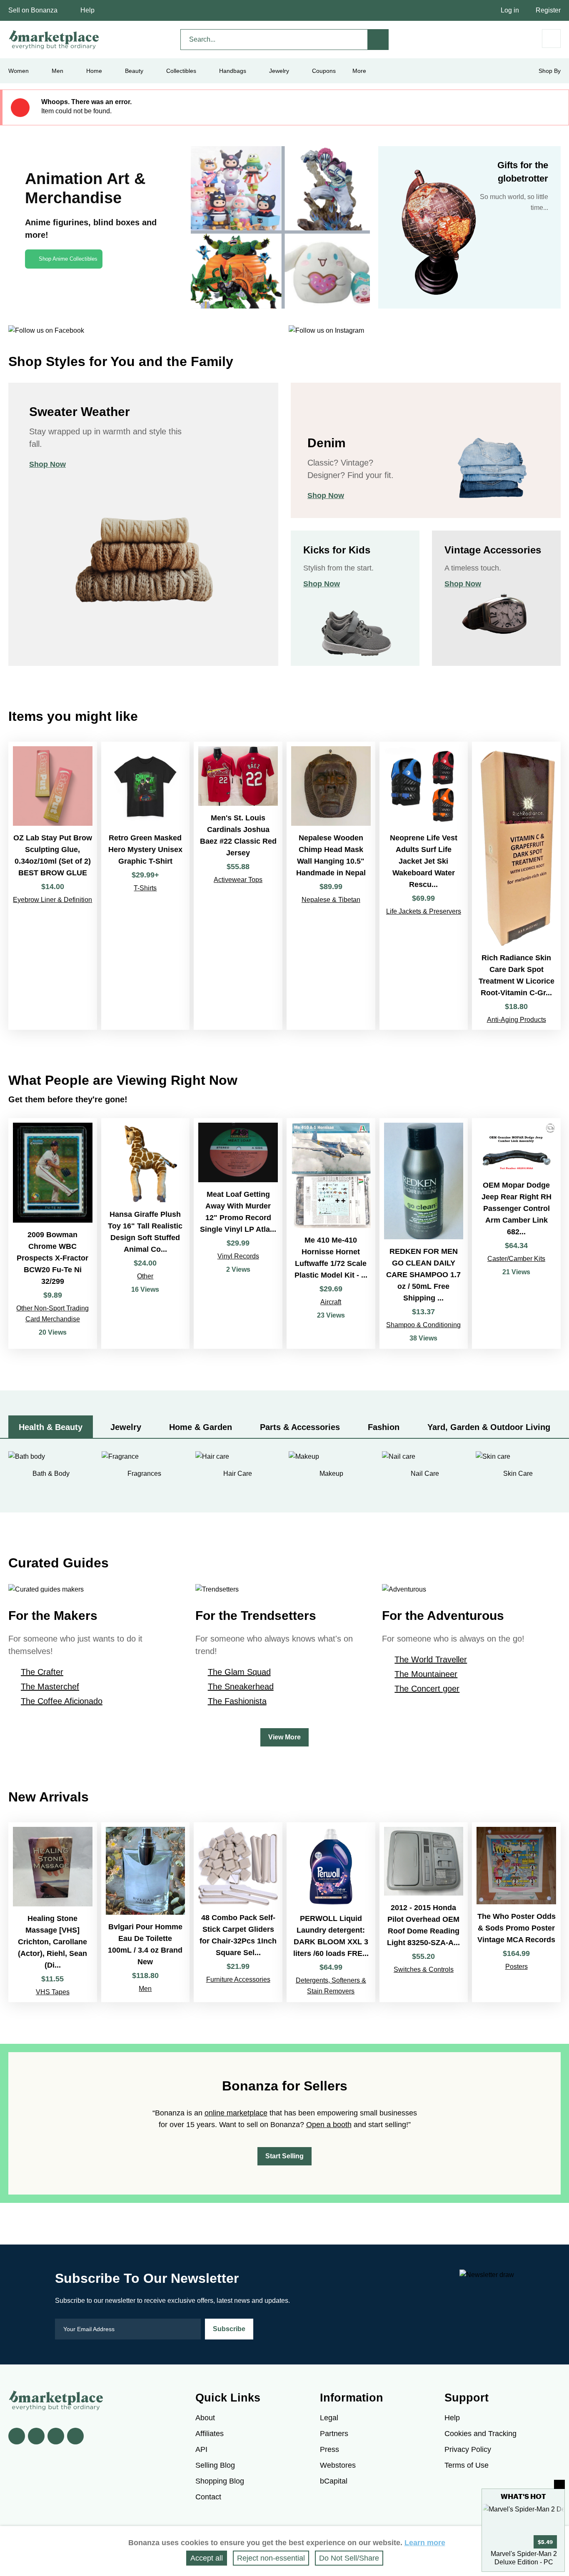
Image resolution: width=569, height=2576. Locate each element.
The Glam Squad (239, 1672)
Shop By (550, 71)
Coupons (324, 71)
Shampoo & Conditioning (423, 1325)
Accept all (207, 2558)
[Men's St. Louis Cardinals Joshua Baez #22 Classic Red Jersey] (238, 886)
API (201, 2449)
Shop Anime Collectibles (68, 259)
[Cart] (551, 39)
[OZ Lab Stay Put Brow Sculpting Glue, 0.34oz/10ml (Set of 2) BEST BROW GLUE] (53, 886)
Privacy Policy (468, 2449)
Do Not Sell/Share (349, 2558)
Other (145, 1276)
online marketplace (236, 2113)
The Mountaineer (426, 1674)
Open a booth (329, 2125)
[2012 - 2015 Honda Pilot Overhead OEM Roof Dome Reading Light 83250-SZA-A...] (424, 1912)
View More (284, 1737)
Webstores (338, 2465)
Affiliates (210, 2434)
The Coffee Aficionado (62, 1701)
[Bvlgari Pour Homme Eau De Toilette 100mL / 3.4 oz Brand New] (146, 1912)
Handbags (233, 71)
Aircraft (331, 1302)
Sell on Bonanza (33, 10)
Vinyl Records (238, 1256)
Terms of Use (467, 2465)
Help (87, 10)
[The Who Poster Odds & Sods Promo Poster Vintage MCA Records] (516, 1912)
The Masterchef (50, 1687)
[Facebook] (17, 2436)
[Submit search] (378, 40)
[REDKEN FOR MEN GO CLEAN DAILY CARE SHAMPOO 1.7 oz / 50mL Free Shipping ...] (424, 1233)
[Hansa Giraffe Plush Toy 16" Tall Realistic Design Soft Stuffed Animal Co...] (146, 1233)
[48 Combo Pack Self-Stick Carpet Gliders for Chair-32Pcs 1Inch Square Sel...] (238, 1912)
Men (145, 1989)
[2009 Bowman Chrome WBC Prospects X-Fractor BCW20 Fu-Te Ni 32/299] (53, 1233)
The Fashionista (237, 1701)
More (359, 71)
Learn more (425, 2543)
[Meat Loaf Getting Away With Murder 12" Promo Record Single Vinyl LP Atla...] (238, 1233)
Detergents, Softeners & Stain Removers (331, 1986)
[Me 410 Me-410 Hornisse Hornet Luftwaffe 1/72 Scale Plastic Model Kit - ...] (331, 1233)
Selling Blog (215, 2465)
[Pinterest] (56, 2436)
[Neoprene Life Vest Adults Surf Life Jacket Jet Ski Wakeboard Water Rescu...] (424, 886)
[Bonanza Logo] (54, 40)
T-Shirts (145, 888)
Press (329, 2449)
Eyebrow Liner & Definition (52, 900)
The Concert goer (427, 1689)
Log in (510, 10)
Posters (517, 1967)
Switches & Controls (424, 1969)
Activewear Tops (238, 880)
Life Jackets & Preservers (424, 911)
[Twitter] (36, 2436)
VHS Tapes (53, 1992)
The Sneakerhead (241, 1687)
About (205, 2418)
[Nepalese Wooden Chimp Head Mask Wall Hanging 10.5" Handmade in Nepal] (331, 886)
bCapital (334, 2481)
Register (548, 10)
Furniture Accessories (238, 1979)
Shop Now (47, 464)
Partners (334, 2434)
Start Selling (284, 2156)
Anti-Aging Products (517, 1020)
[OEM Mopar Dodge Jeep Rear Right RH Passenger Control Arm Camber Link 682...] (516, 1233)
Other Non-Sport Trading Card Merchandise (52, 1314)
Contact (208, 2497)
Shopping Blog (220, 2481)
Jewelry (279, 71)
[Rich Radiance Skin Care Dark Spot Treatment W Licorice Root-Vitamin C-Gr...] (516, 886)
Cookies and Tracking (480, 2434)
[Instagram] (75, 2436)
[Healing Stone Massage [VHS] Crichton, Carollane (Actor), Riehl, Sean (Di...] (53, 1912)
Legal (329, 2418)
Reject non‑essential (271, 2558)
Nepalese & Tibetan (331, 900)
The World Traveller (431, 1659)
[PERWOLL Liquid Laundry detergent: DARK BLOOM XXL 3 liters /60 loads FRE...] (331, 1912)
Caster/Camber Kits (516, 1259)
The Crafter (42, 1672)
